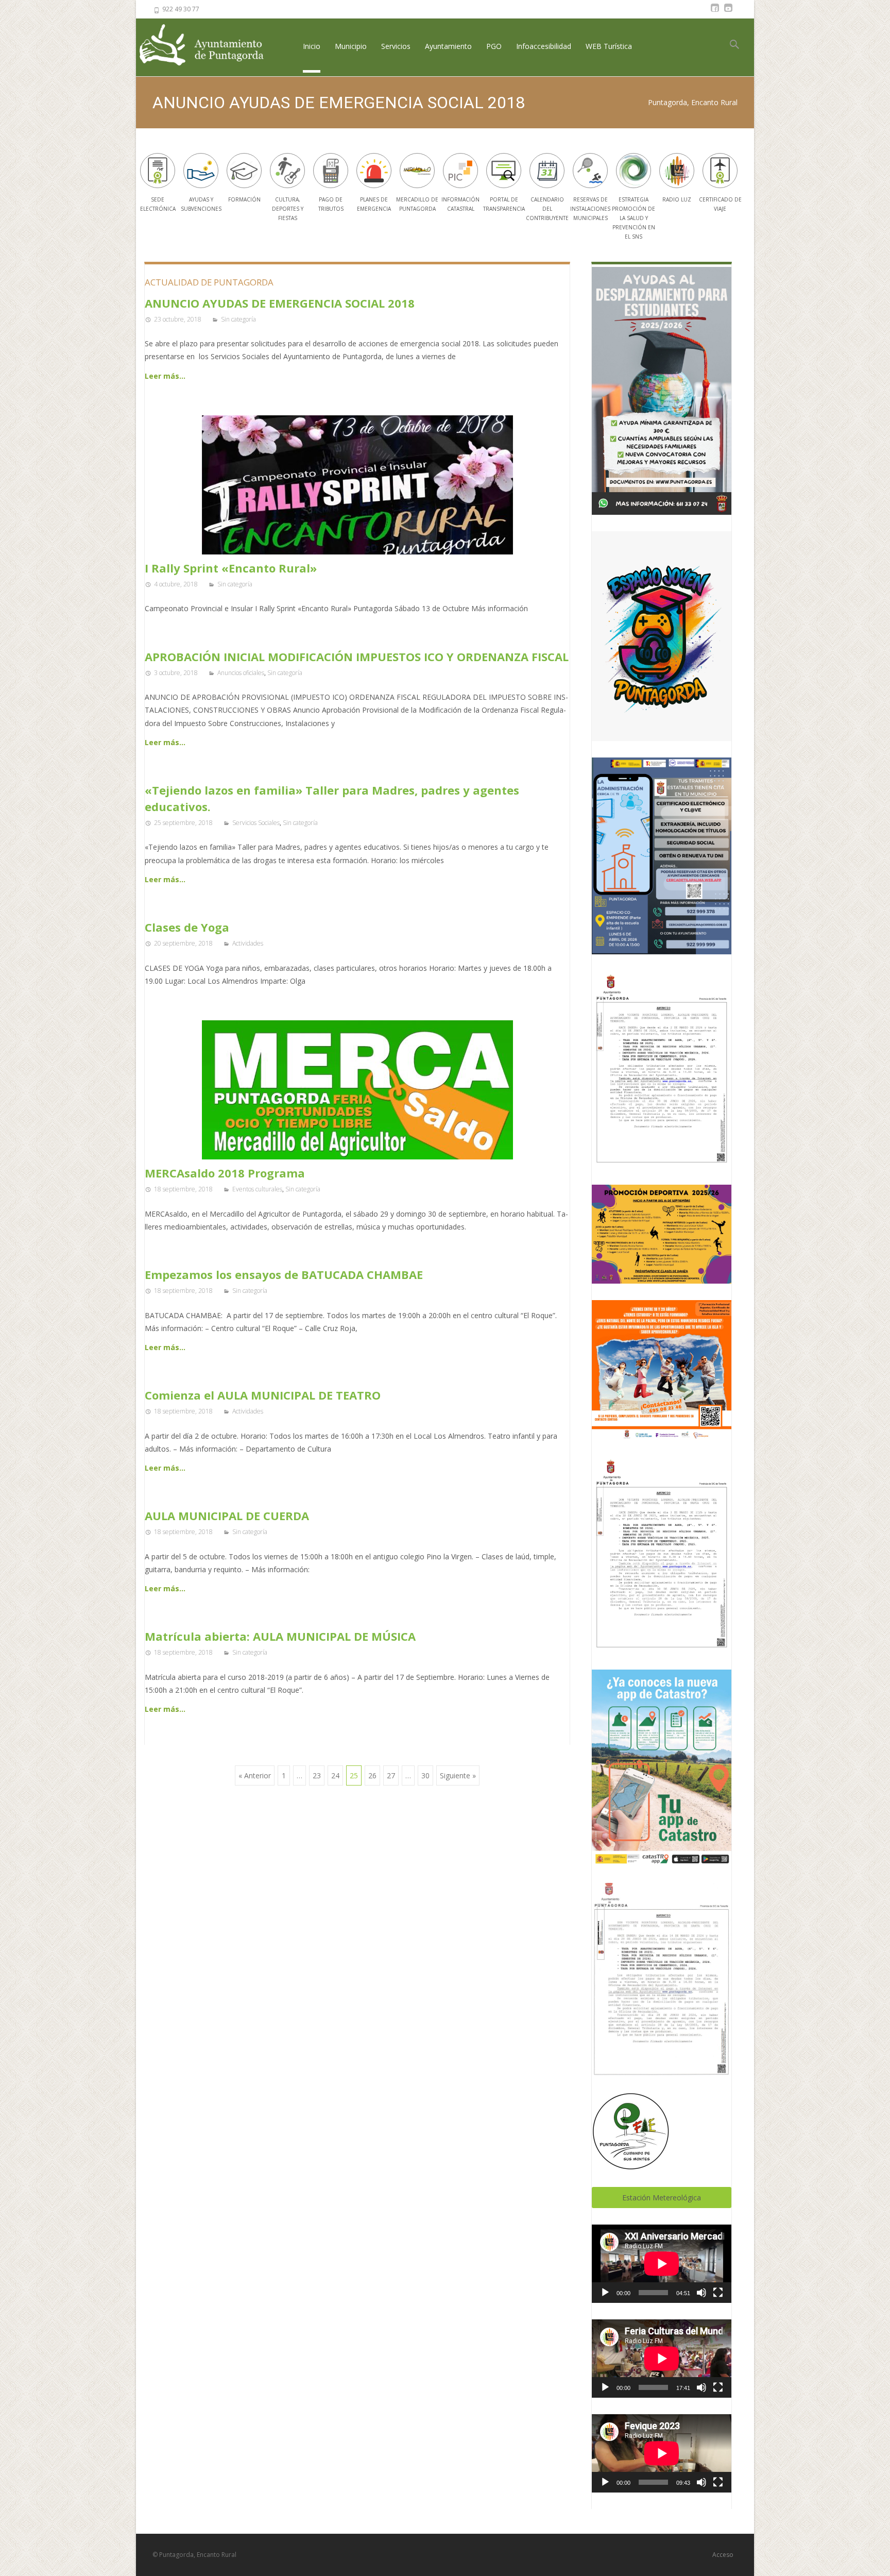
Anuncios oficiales (241, 673)
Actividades (248, 943)
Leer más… (165, 376)
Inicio (312, 46)
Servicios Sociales (256, 823)
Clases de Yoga (187, 927)
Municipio (351, 46)
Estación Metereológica (662, 2198)
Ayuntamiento (448, 46)
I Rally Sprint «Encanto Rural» (231, 568)
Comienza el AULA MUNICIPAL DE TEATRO (263, 1395)
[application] (662, 2264)
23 (317, 1775)
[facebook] (715, 13)
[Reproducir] (605, 2293)
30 (425, 1775)
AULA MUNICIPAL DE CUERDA (227, 1516)
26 (372, 1775)
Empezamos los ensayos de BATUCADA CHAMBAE (284, 1274)
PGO (494, 46)
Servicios (396, 46)
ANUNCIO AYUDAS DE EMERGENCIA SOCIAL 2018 (280, 303)
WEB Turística (609, 46)
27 (391, 1775)
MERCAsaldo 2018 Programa (225, 1173)
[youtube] (728, 13)
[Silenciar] (701, 2293)
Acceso (723, 2555)
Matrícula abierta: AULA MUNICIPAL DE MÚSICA (280, 1636)
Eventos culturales (257, 1189)
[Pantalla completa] (718, 2293)
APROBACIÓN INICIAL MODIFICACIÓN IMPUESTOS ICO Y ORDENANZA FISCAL (357, 656)
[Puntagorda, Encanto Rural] (210, 46)
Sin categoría (238, 319)
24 (335, 1775)
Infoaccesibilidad (544, 46)
